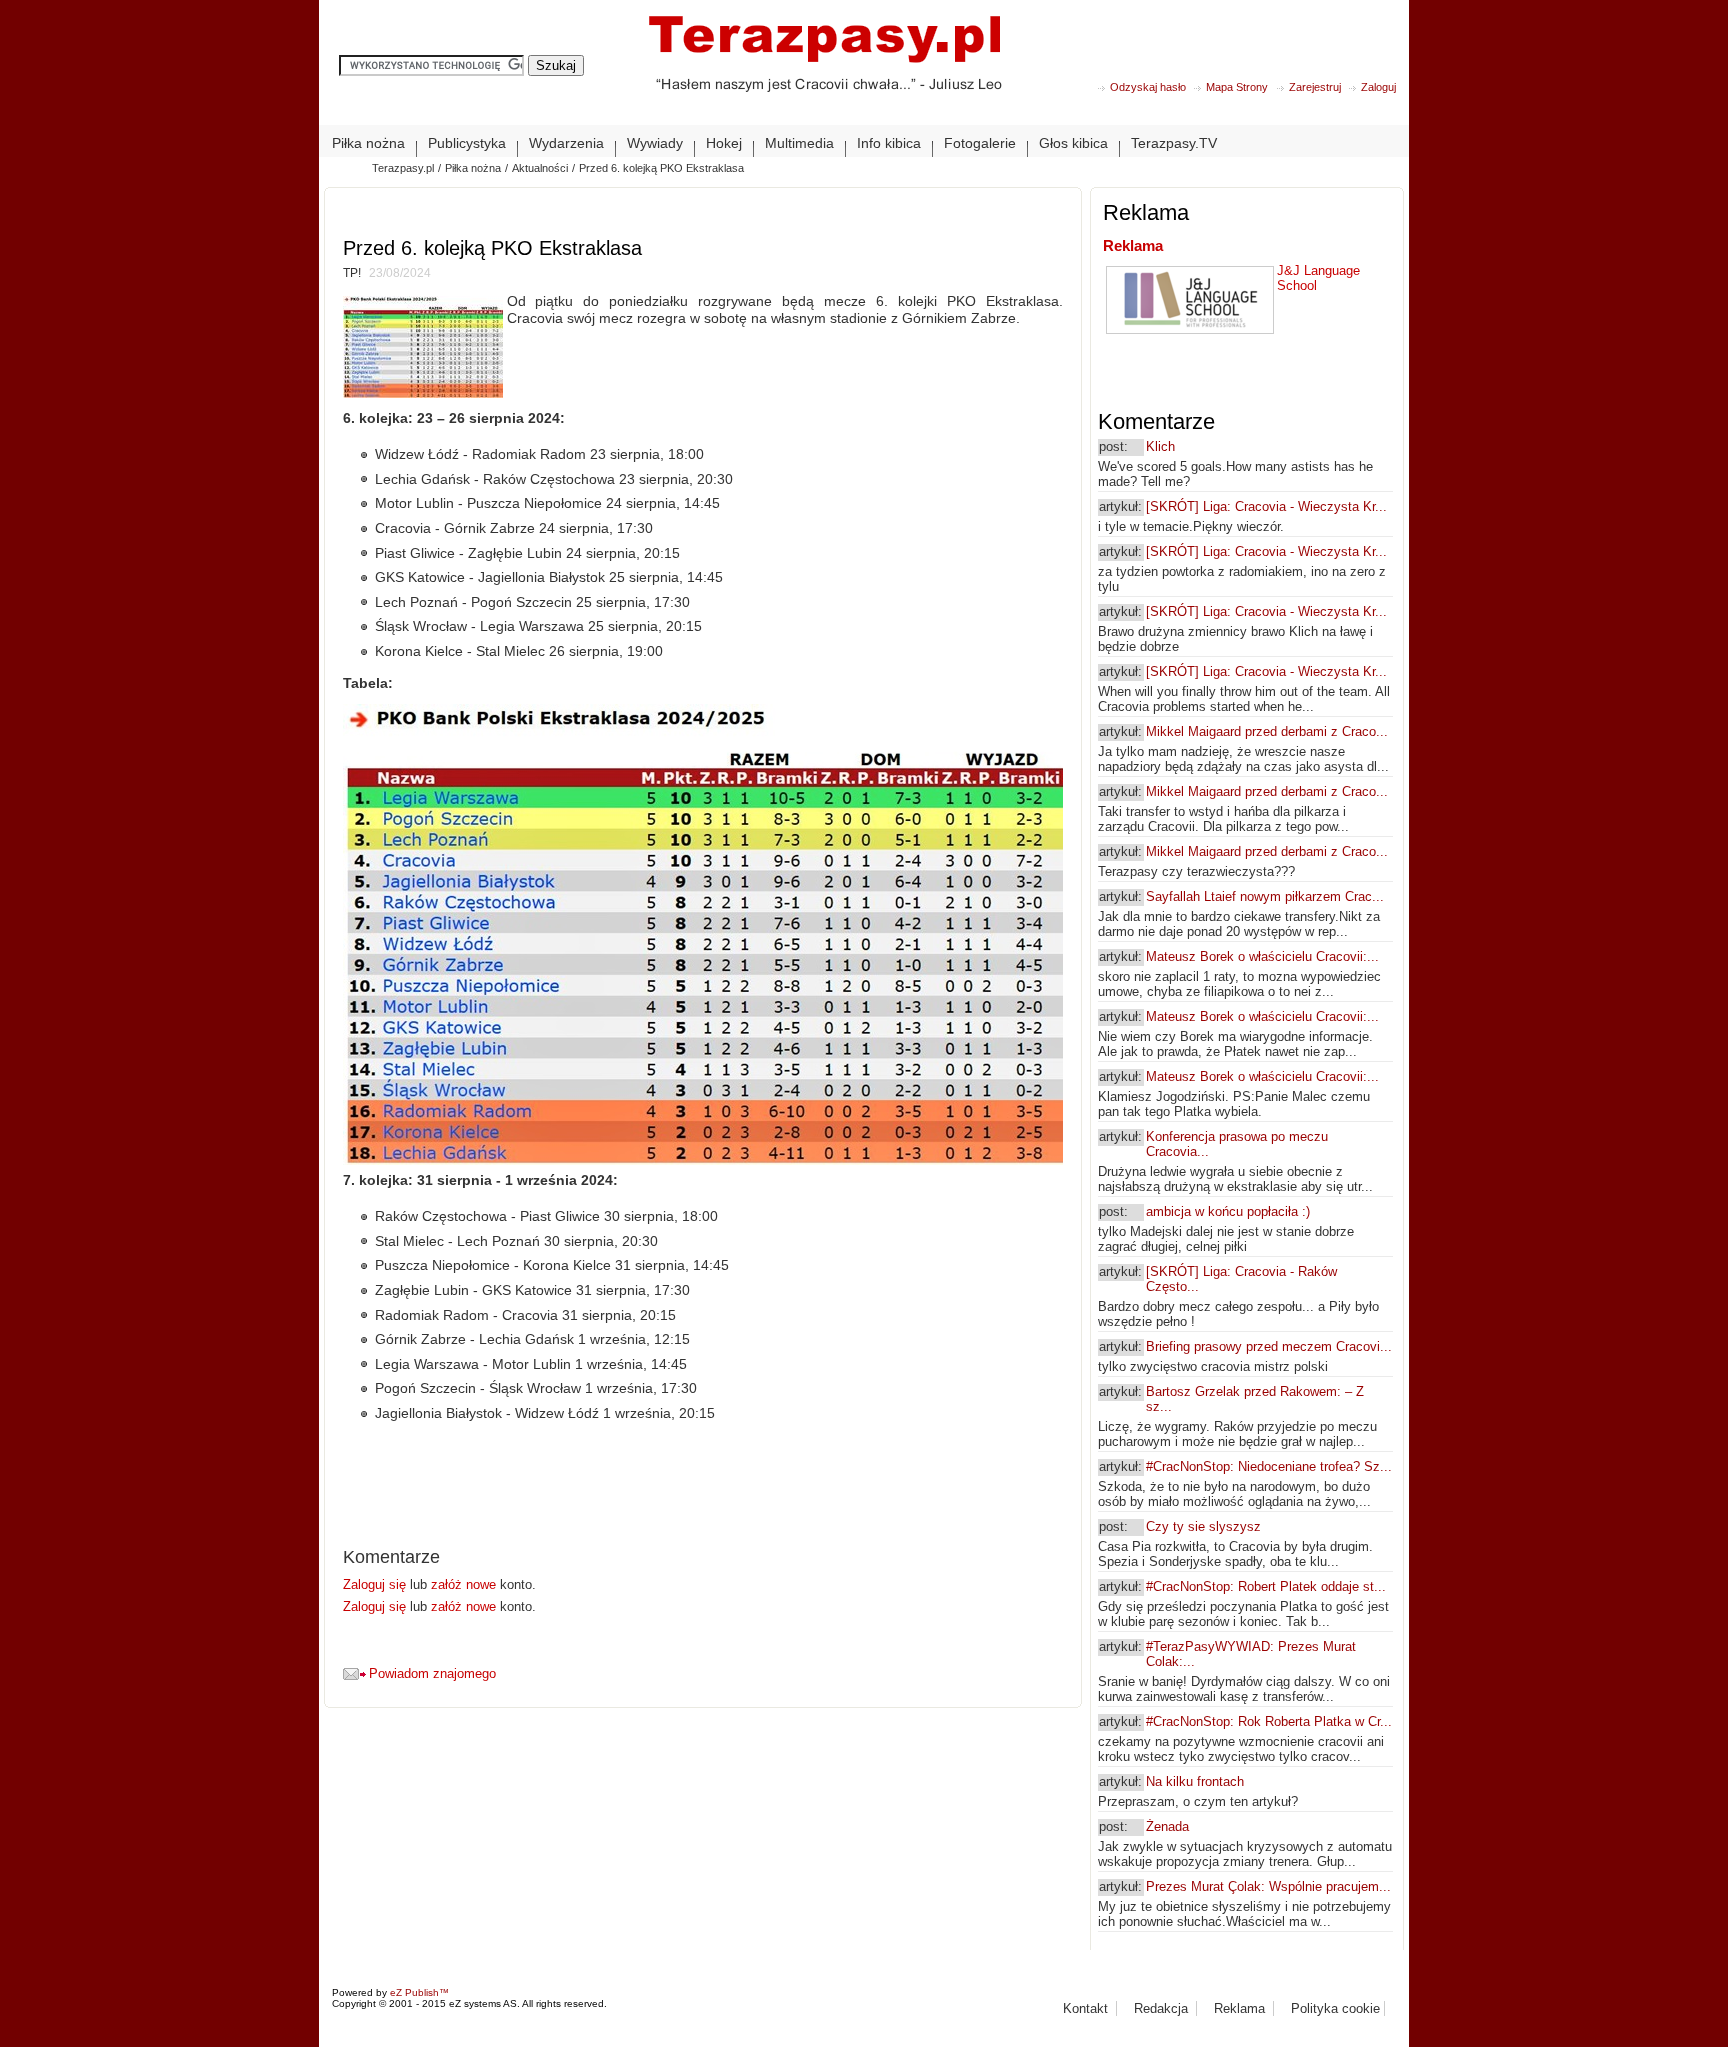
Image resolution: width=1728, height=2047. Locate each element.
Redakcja (1161, 2008)
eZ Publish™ (419, 1992)
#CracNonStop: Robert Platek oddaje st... (1266, 1586)
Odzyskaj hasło (1148, 87)
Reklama (1133, 245)
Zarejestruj (1315, 87)
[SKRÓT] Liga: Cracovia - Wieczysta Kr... (1266, 506)
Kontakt (1085, 2008)
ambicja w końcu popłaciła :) (1228, 1211)
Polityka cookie (1335, 2008)
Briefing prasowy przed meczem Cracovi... (1269, 1346)
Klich (1160, 446)
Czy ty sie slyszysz (1203, 1526)
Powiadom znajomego (432, 1673)
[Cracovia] (824, 69)
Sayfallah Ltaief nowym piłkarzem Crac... (1265, 896)
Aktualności (540, 168)
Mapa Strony (1237, 87)
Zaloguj (1378, 87)
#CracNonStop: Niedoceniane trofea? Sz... (1269, 1466)
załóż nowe (463, 1584)
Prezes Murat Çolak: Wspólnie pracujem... (1268, 1886)
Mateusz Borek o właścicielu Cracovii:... (1262, 956)
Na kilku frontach (1195, 1781)
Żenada (1167, 1826)
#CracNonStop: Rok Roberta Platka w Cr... (1269, 1721)
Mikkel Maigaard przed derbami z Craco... (1267, 731)
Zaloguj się (376, 1584)
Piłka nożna (473, 168)
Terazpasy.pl (403, 168)
